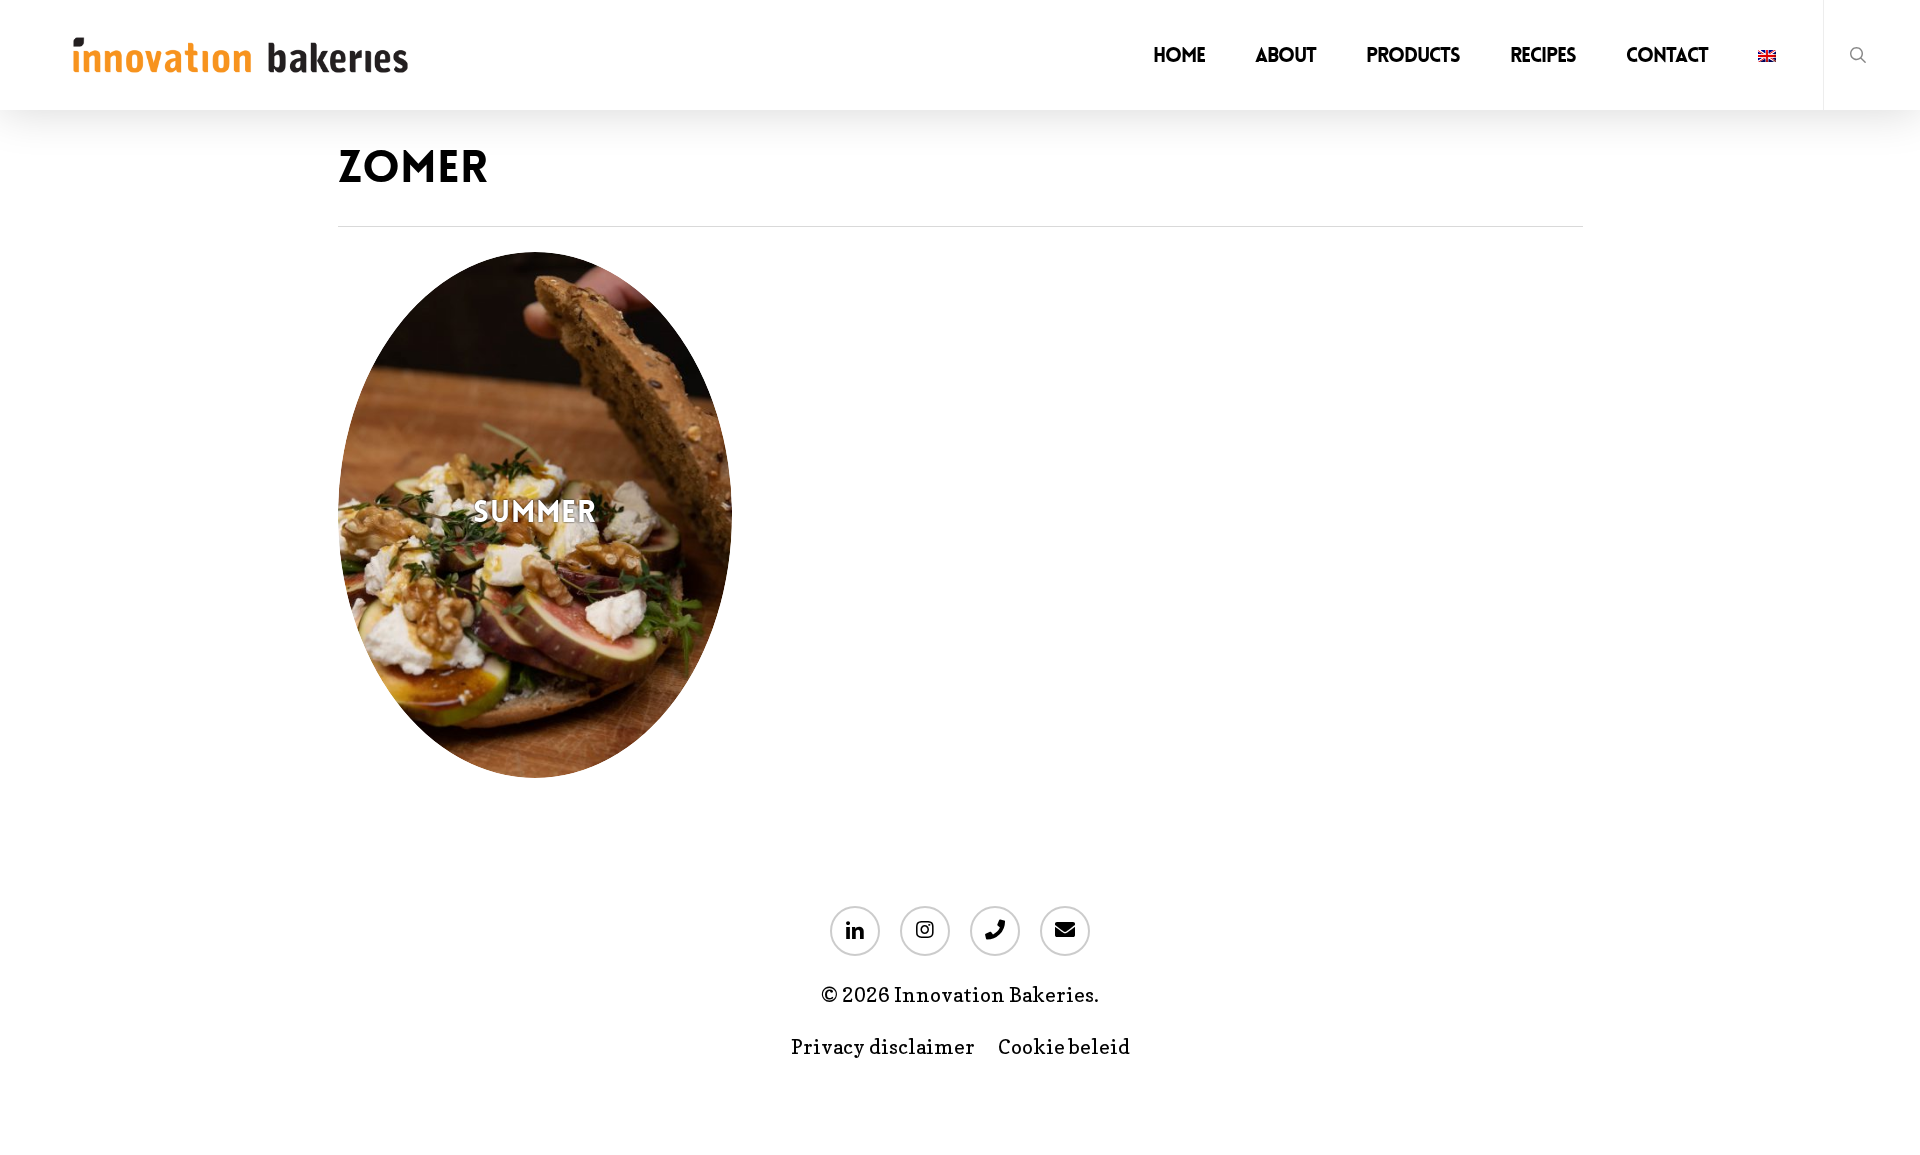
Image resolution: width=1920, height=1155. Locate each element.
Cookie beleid (1064, 1047)
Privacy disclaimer (883, 1047)
